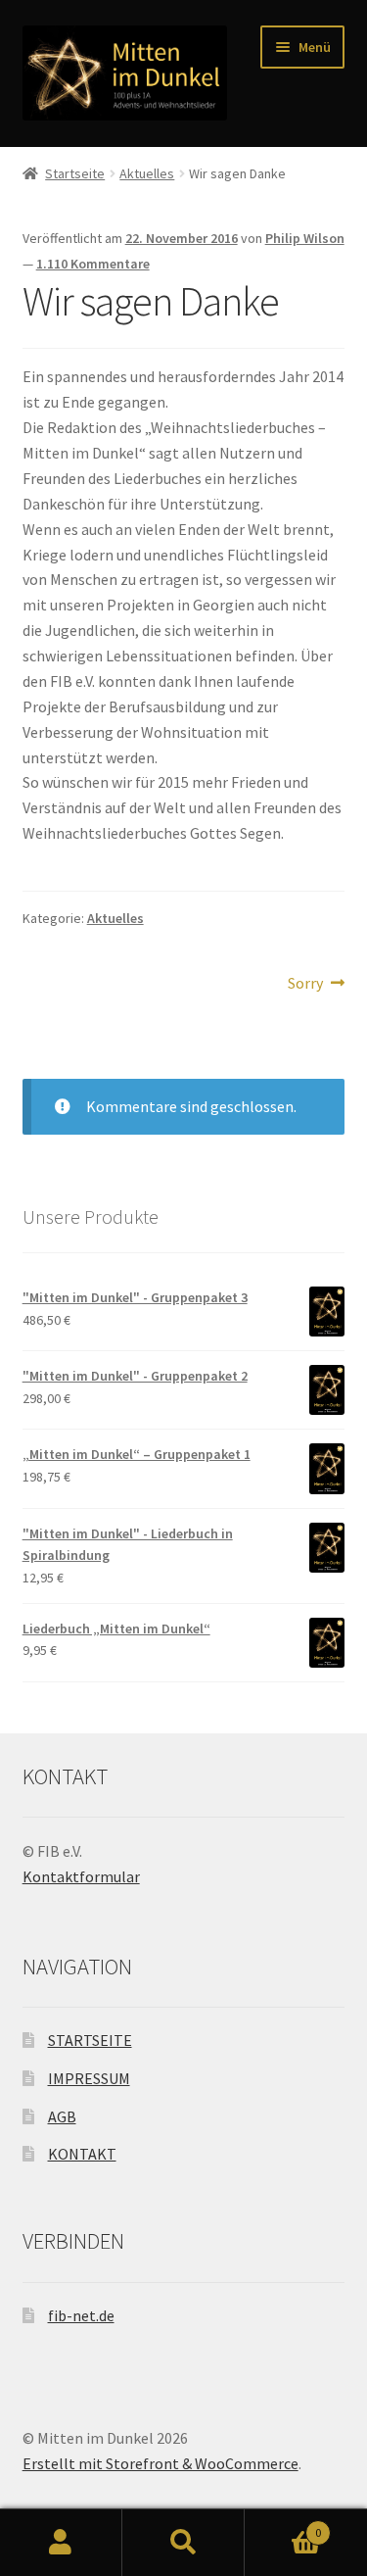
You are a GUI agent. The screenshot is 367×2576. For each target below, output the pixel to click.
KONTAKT (82, 2154)
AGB (62, 2116)
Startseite (75, 173)
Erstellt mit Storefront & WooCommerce (161, 2463)
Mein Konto (61, 2543)
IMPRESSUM (89, 2078)
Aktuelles (147, 173)
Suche (183, 2543)
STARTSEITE (90, 2040)
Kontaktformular (81, 1876)
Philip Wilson (305, 238)
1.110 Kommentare (93, 264)
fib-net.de (81, 2315)
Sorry (317, 984)
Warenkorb (283, 2526)
